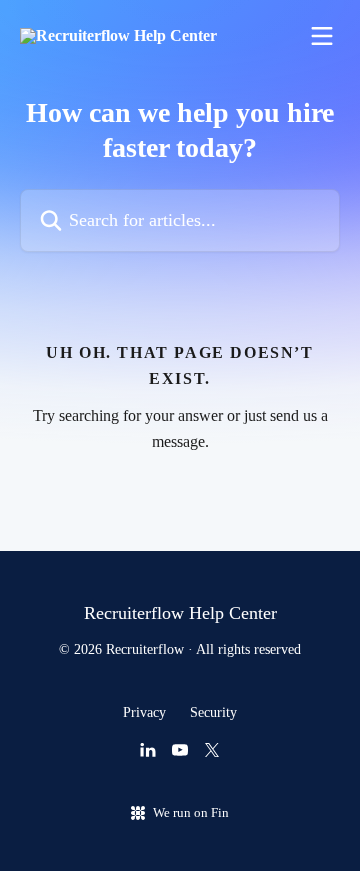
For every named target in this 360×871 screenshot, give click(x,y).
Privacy (144, 712)
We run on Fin (191, 812)
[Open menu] (322, 36)
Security (213, 712)
